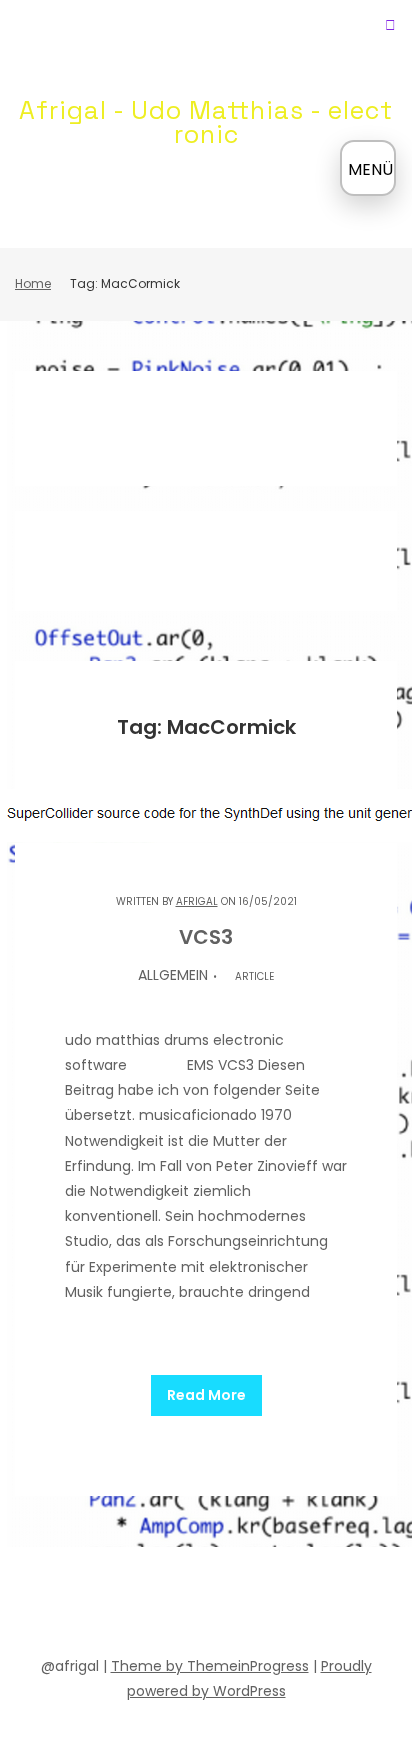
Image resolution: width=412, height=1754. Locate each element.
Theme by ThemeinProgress (210, 1666)
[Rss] (332, 1605)
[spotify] (152, 1605)
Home (33, 283)
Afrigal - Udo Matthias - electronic (206, 122)
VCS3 (206, 937)
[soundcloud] (116, 1605)
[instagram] (260, 1605)
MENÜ (370, 169)
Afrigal (197, 901)
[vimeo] (224, 1605)
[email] (296, 1605)
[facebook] (80, 1605)
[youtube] (188, 1605)
